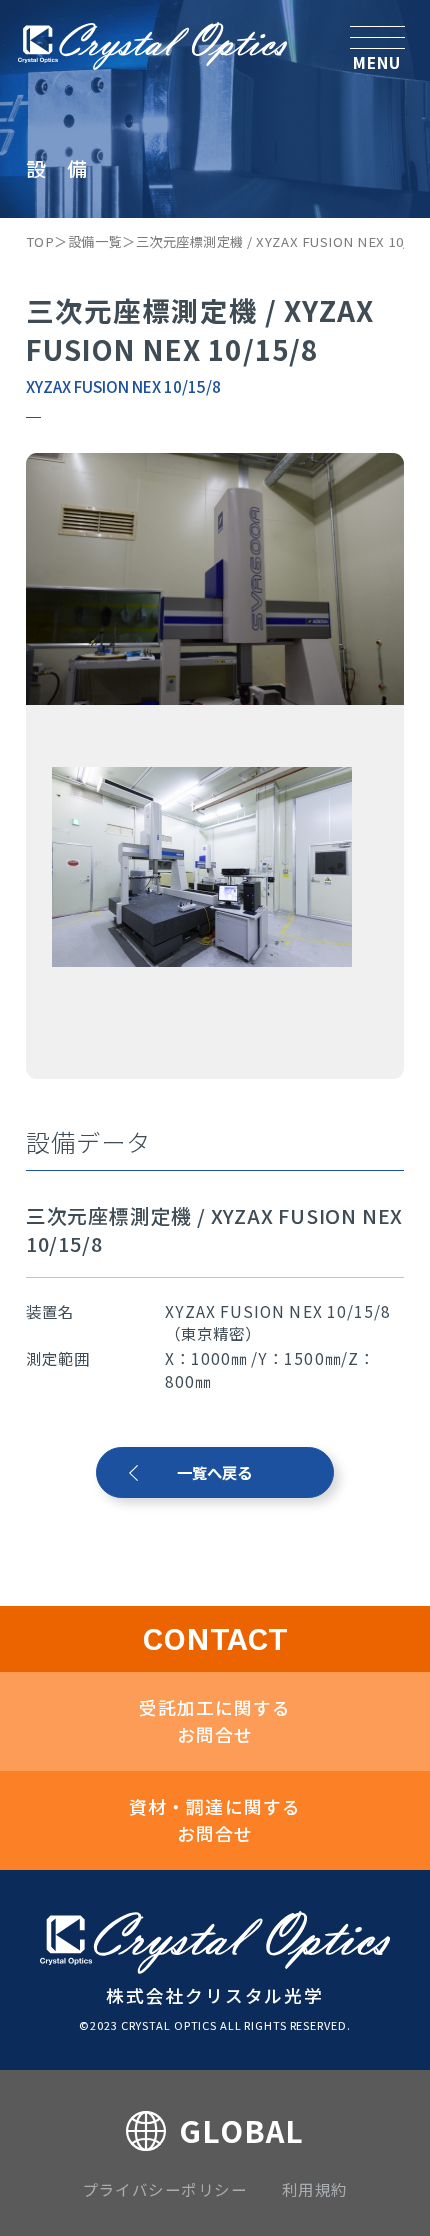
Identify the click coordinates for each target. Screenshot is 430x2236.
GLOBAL (241, 2130)
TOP (40, 241)
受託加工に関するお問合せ (215, 1720)
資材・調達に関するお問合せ (215, 1819)
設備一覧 (95, 241)
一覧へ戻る (214, 1472)
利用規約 (315, 2189)
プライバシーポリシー (164, 2189)
